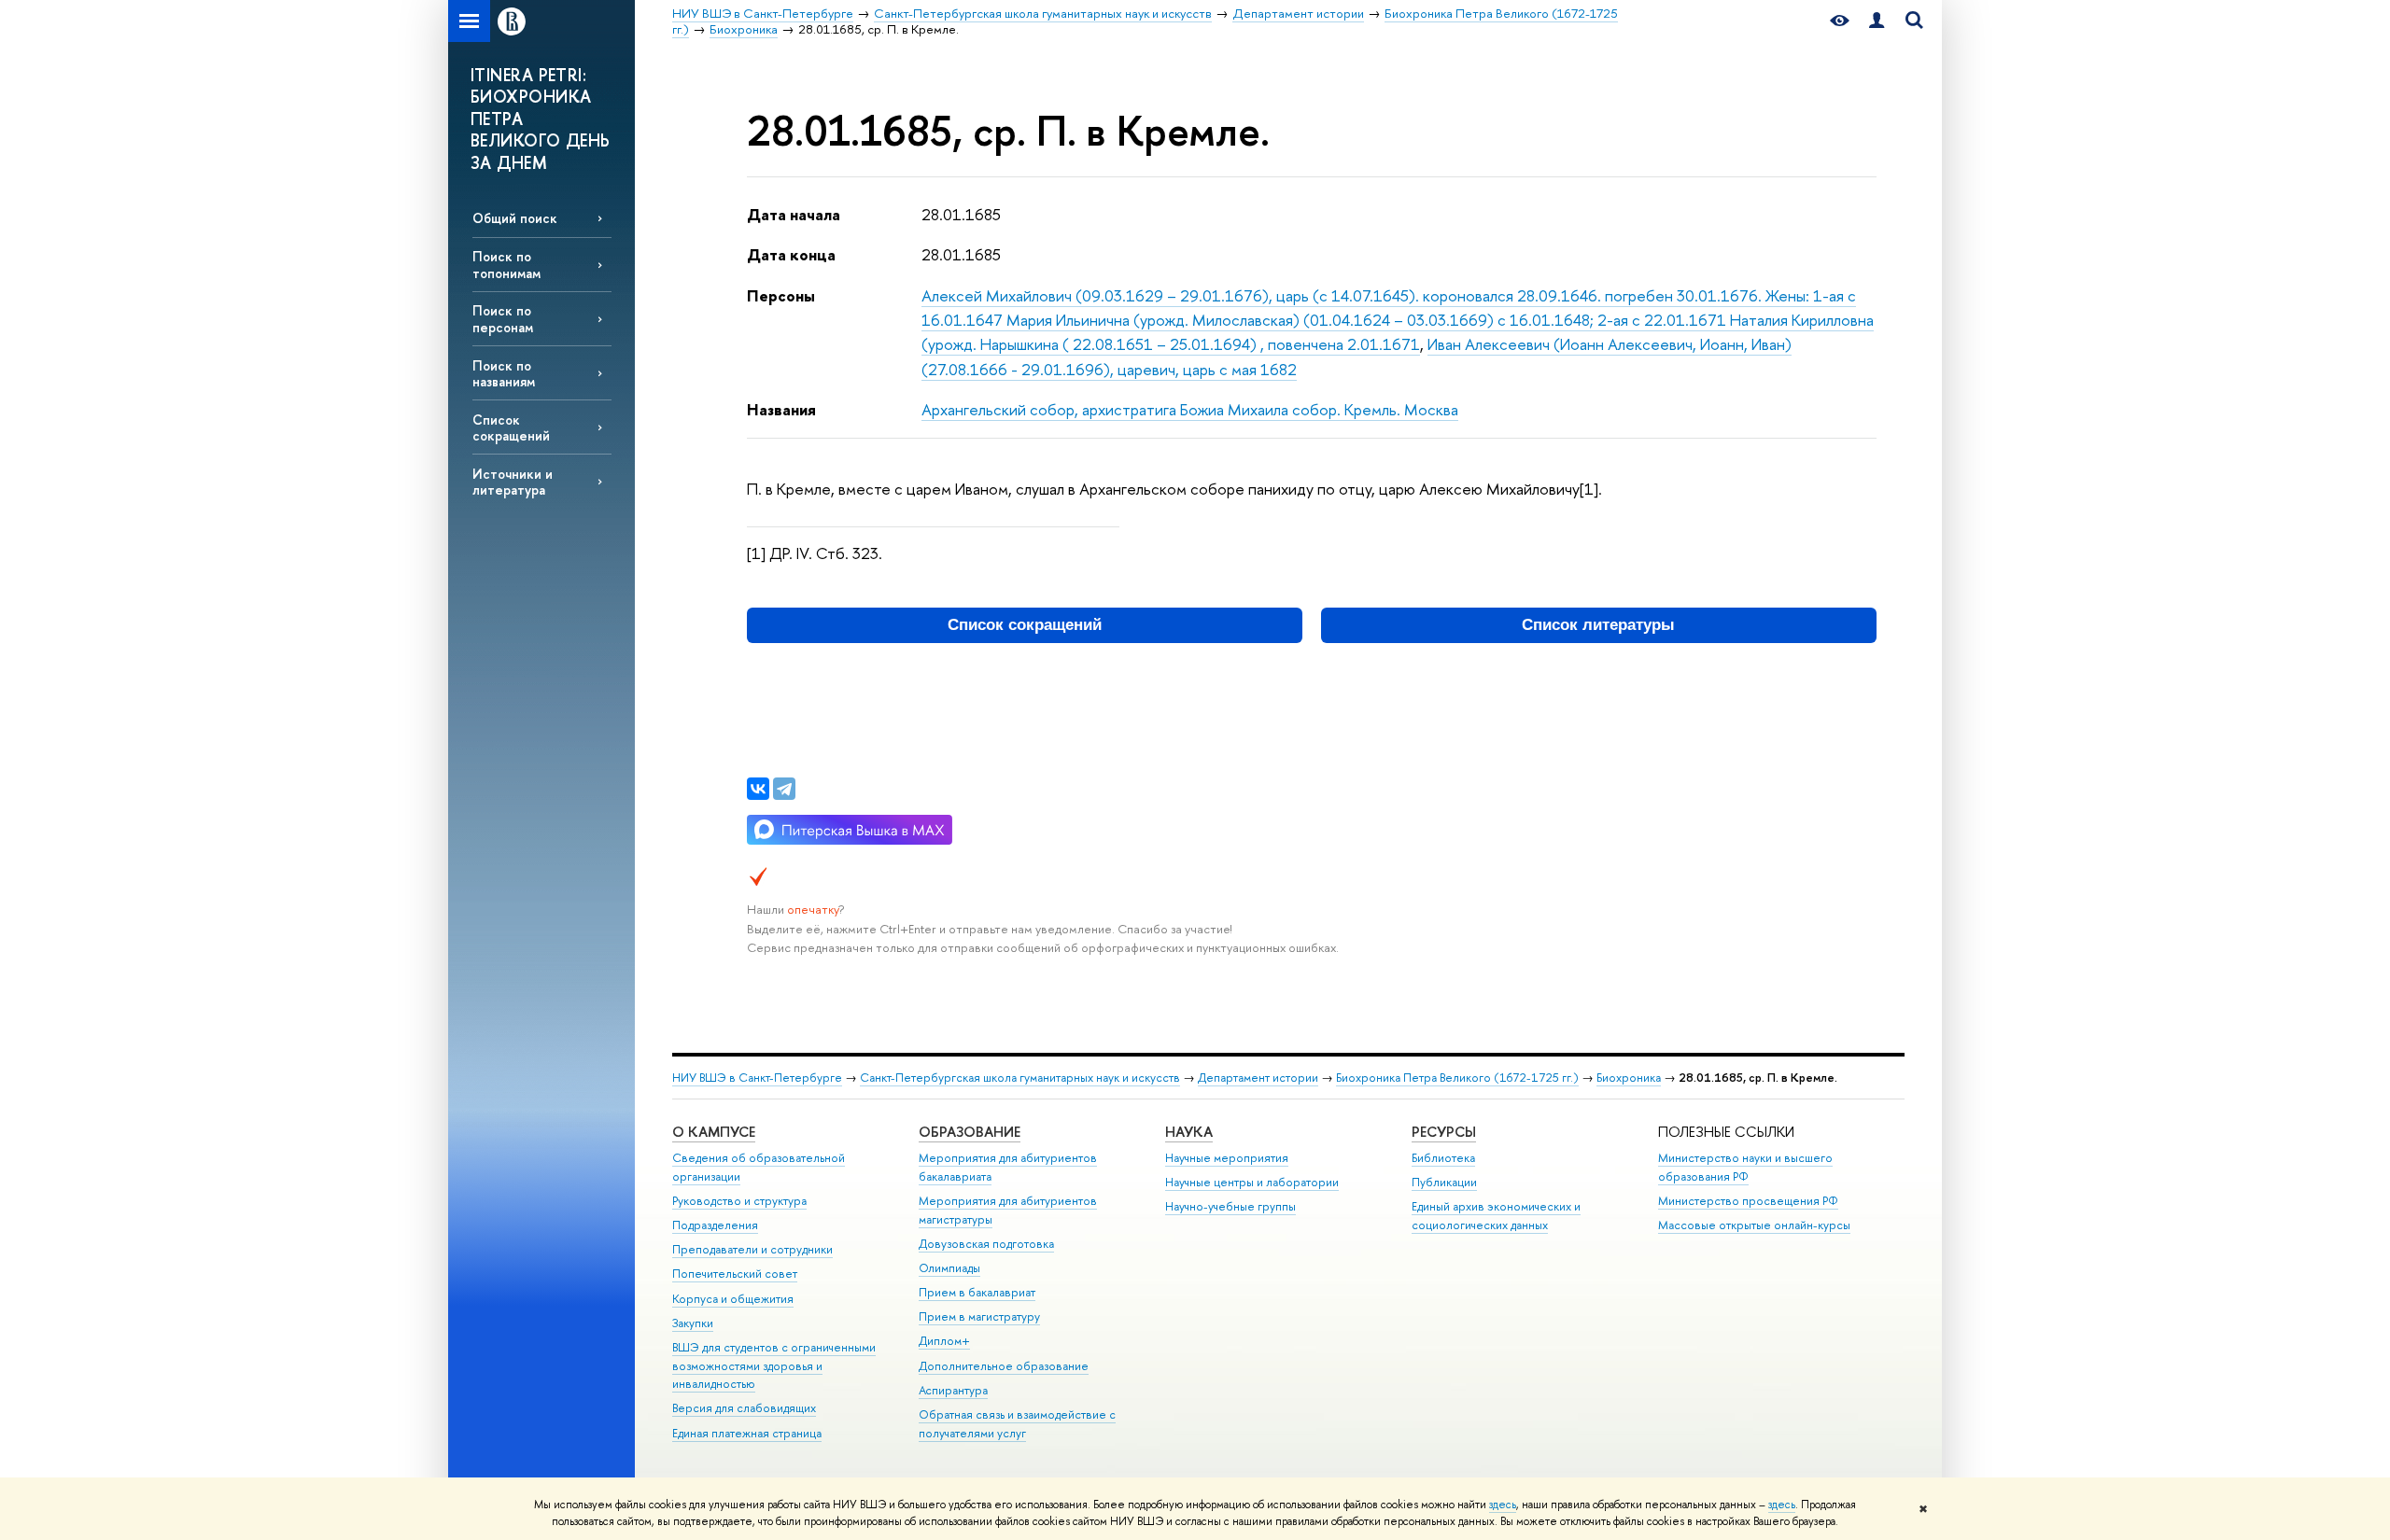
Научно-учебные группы (1230, 1206)
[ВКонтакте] (758, 789)
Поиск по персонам (503, 318)
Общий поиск (515, 218)
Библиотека (1443, 1158)
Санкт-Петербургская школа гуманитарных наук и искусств (1020, 1078)
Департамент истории (1258, 1078)
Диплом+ (944, 1341)
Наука (1189, 1132)
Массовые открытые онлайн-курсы (1754, 1225)
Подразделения (715, 1225)
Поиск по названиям (504, 373)
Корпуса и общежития (733, 1299)
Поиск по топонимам (506, 264)
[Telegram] (784, 789)
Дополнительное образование (1004, 1366)
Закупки (693, 1323)
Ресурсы (1444, 1132)
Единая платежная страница (747, 1433)
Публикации (1444, 1182)
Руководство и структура (739, 1201)
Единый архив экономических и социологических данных (1496, 1216)
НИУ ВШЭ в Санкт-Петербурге (757, 1078)
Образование (970, 1132)
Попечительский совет (735, 1274)
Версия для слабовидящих (744, 1408)
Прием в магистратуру (979, 1316)
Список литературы (1598, 625)
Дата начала (794, 214)
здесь (1503, 1505)
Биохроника (1629, 1078)
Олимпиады (949, 1268)
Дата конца (791, 254)
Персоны (781, 295)
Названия (781, 409)
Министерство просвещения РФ (1748, 1201)
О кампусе (714, 1132)
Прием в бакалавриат (977, 1292)
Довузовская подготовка (986, 1244)
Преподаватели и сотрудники (752, 1249)
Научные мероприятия (1227, 1158)
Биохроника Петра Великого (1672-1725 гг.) (1457, 1078)
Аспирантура (953, 1390)
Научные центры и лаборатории (1252, 1182)
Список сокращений (511, 427)
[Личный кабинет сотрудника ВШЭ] (1877, 21)
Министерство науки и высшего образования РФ (1745, 1167)
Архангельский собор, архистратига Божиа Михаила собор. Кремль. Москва (1190, 409)
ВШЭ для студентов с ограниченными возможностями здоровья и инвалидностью (774, 1366)
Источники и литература (513, 482)
